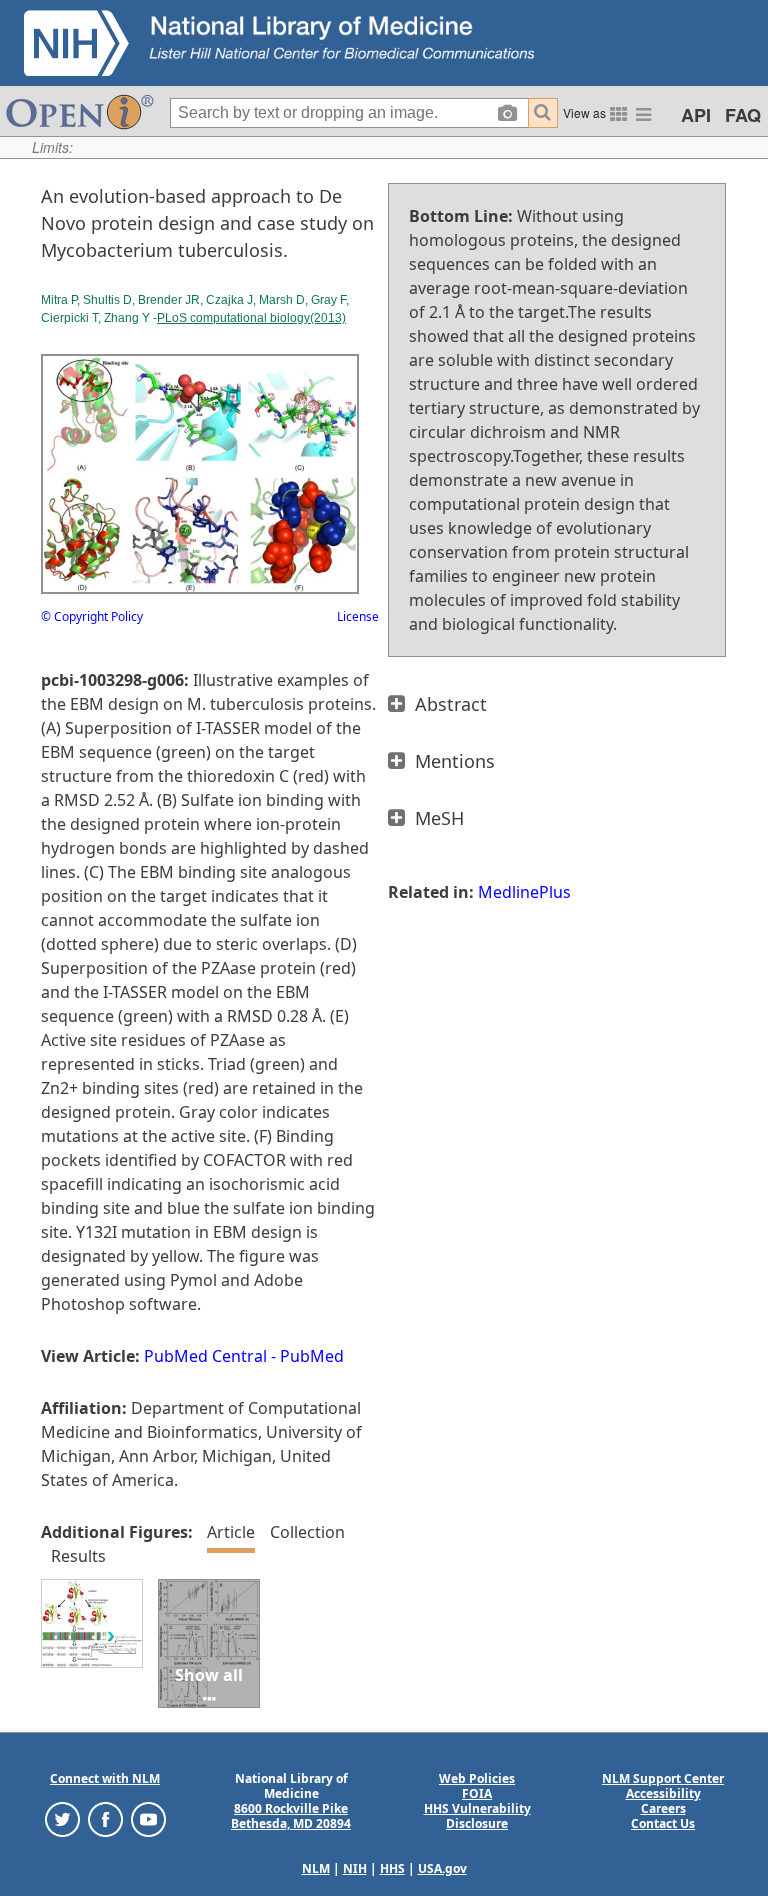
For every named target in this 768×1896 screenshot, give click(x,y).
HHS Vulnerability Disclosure (477, 1816)
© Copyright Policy (92, 616)
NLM (316, 1868)
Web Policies (477, 1778)
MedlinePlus (524, 892)
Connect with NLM (105, 1778)
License (358, 616)
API (696, 115)
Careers (663, 1808)
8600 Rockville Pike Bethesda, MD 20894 (291, 1816)
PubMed (312, 1356)
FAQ (743, 115)
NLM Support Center (663, 1778)
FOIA (477, 1793)
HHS (392, 1868)
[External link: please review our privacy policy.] (62, 1818)
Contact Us (663, 1823)
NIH (355, 1868)
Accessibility (663, 1793)
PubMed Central (205, 1356)
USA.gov (442, 1868)
